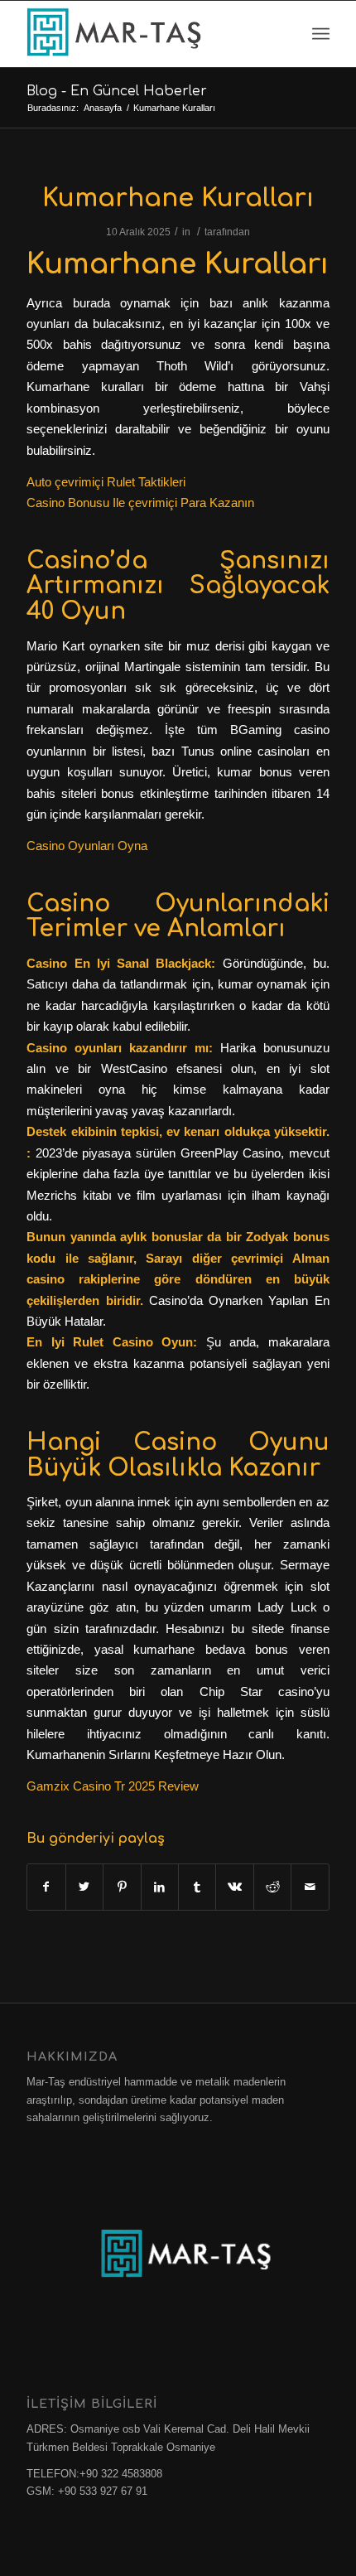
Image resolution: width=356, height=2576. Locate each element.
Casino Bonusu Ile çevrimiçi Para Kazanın (140, 503)
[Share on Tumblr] (197, 1887)
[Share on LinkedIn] (160, 1887)
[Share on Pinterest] (122, 1887)
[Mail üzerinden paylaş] (310, 1887)
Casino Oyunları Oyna (87, 846)
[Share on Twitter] (84, 1887)
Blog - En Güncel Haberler (117, 91)
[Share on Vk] (234, 1887)
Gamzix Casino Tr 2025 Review (113, 1786)
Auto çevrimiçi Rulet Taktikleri (106, 482)
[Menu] (321, 34)
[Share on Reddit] (272, 1887)
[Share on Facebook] (46, 1887)
